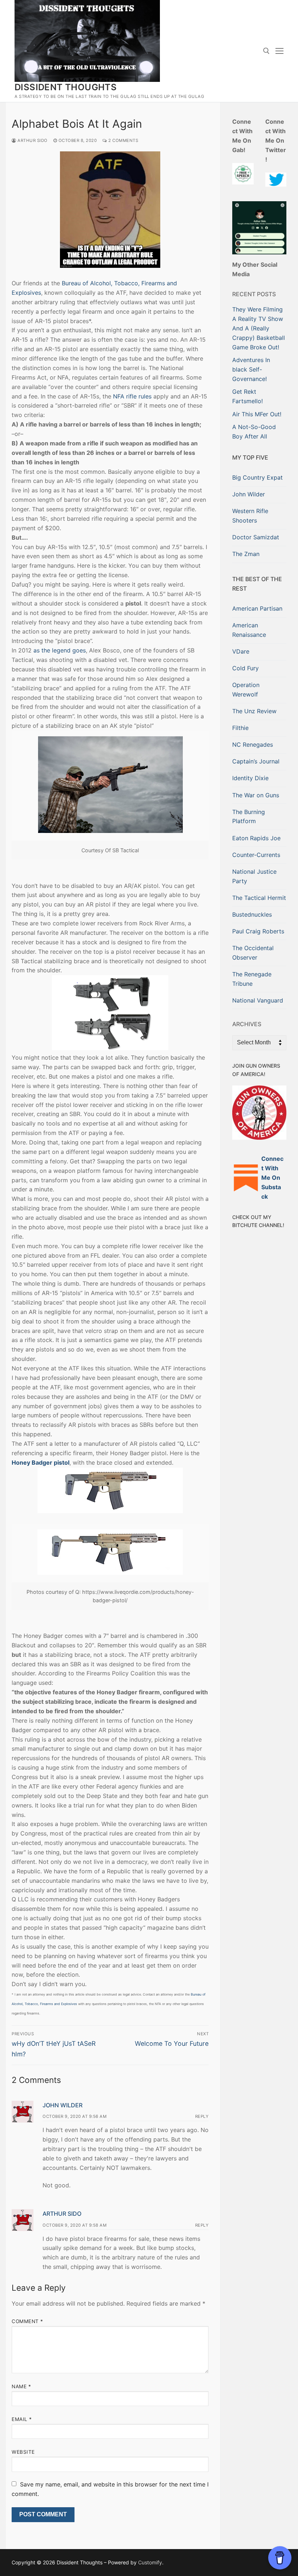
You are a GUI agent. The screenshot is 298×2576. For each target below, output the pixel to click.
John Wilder (63, 2105)
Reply (202, 2116)
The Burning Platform (249, 817)
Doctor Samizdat (256, 537)
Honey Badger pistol (41, 1462)
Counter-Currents (256, 855)
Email (22, 2419)
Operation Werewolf (246, 690)
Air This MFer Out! (257, 414)
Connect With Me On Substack (272, 1178)
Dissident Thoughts (66, 87)
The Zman (246, 554)
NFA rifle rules (132, 396)
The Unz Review (254, 711)
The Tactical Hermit (259, 898)
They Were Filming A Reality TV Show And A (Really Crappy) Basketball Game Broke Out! (259, 328)
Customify (150, 2562)
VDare (241, 651)
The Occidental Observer (253, 953)
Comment (27, 2321)
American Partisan (257, 608)
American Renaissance (249, 630)
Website (23, 2452)
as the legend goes (60, 650)
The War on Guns (256, 795)
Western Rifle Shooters (250, 516)
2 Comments (123, 140)
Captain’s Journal (256, 761)
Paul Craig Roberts (258, 931)
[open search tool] (266, 51)
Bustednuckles (252, 914)
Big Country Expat (257, 477)
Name (21, 2386)
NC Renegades (253, 745)
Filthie (240, 728)
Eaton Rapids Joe (256, 838)
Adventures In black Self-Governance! (251, 369)
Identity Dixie (250, 778)
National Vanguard (258, 1000)
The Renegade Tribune (252, 979)
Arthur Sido (32, 140)
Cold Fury (245, 668)
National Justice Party (254, 876)
